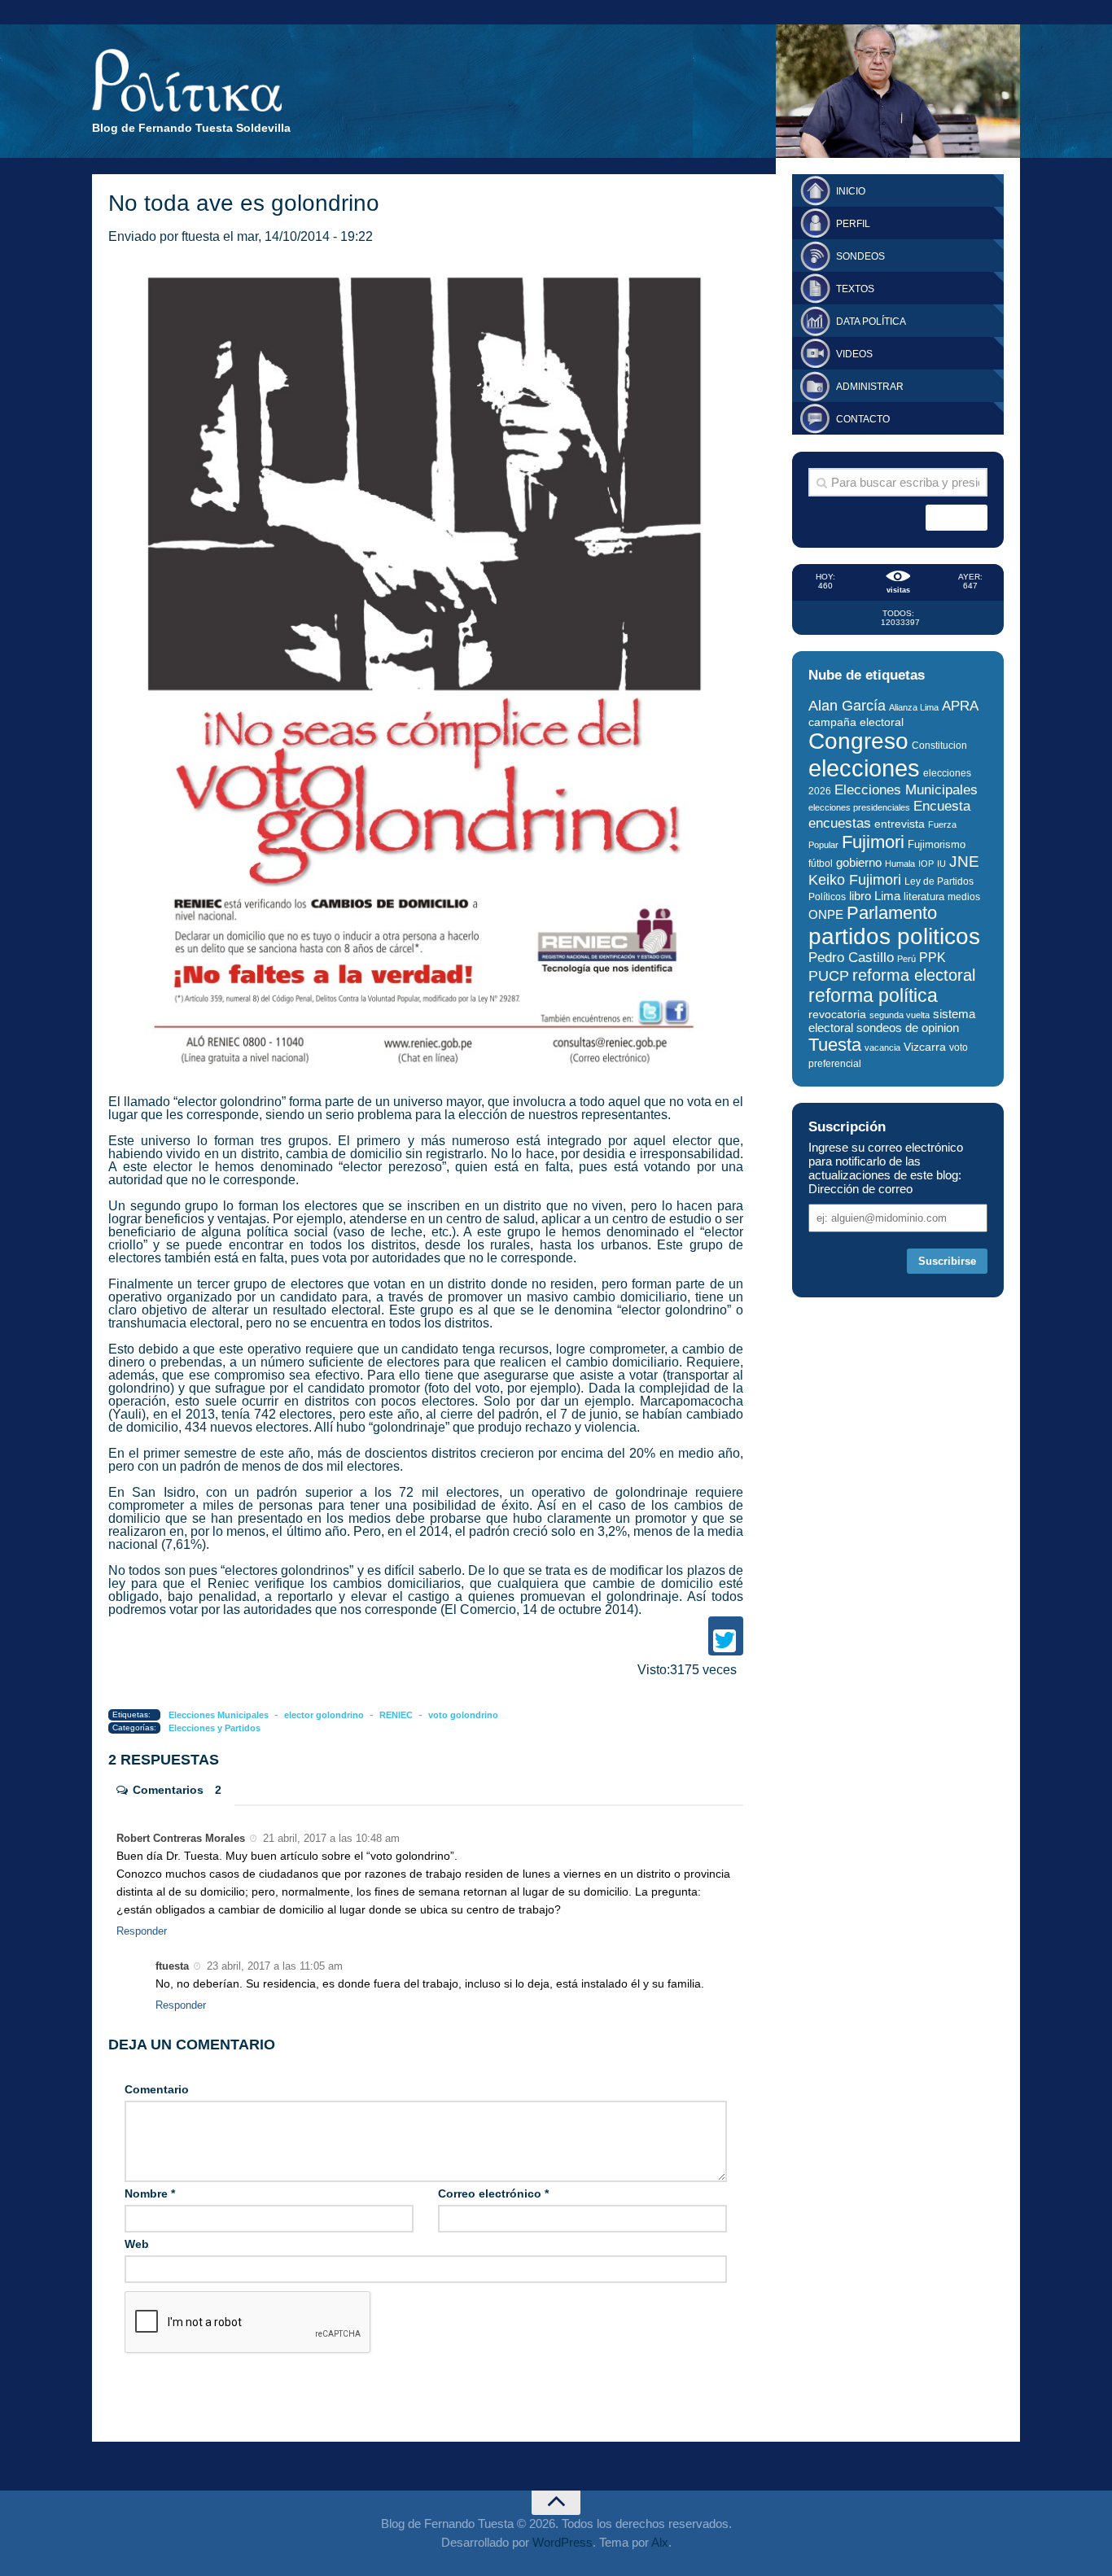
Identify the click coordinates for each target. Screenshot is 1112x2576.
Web (137, 2244)
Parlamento (892, 913)
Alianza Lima (914, 707)
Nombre (150, 2193)
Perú (906, 959)
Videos (854, 354)
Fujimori (873, 842)
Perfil (853, 224)
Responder (142, 1931)
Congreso (858, 741)
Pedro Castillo (851, 958)
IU (941, 864)
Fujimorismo (937, 844)
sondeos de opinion (908, 1028)
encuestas (840, 823)
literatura (924, 897)
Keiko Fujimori (855, 879)
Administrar (870, 387)
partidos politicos (894, 936)
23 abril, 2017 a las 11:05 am (273, 1966)
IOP (926, 864)
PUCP (829, 976)
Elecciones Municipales (219, 1715)
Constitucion (939, 745)
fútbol (821, 864)
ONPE (826, 914)
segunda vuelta (900, 1015)
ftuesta (201, 236)
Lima (887, 896)
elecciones (864, 768)
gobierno (859, 862)
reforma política (873, 995)
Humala (900, 864)
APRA (960, 706)
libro (860, 896)
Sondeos (860, 256)
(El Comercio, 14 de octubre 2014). (541, 1609)
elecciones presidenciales (859, 807)
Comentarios (177, 1790)
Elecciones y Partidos (215, 1728)
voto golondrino (463, 1715)
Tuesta (835, 1045)
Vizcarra (925, 1047)
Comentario (157, 2089)
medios (964, 897)
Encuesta (942, 806)
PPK (933, 958)
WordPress (563, 2542)
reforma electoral (914, 975)
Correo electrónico (493, 2193)
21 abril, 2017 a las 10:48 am (330, 1838)
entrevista (900, 824)
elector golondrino (324, 1715)
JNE (964, 862)
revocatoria (837, 1014)
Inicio (851, 191)
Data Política (871, 321)
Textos (855, 289)
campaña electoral (856, 722)
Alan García (847, 706)
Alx (660, 2542)
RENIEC (396, 1715)
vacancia (882, 1047)
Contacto (863, 419)
